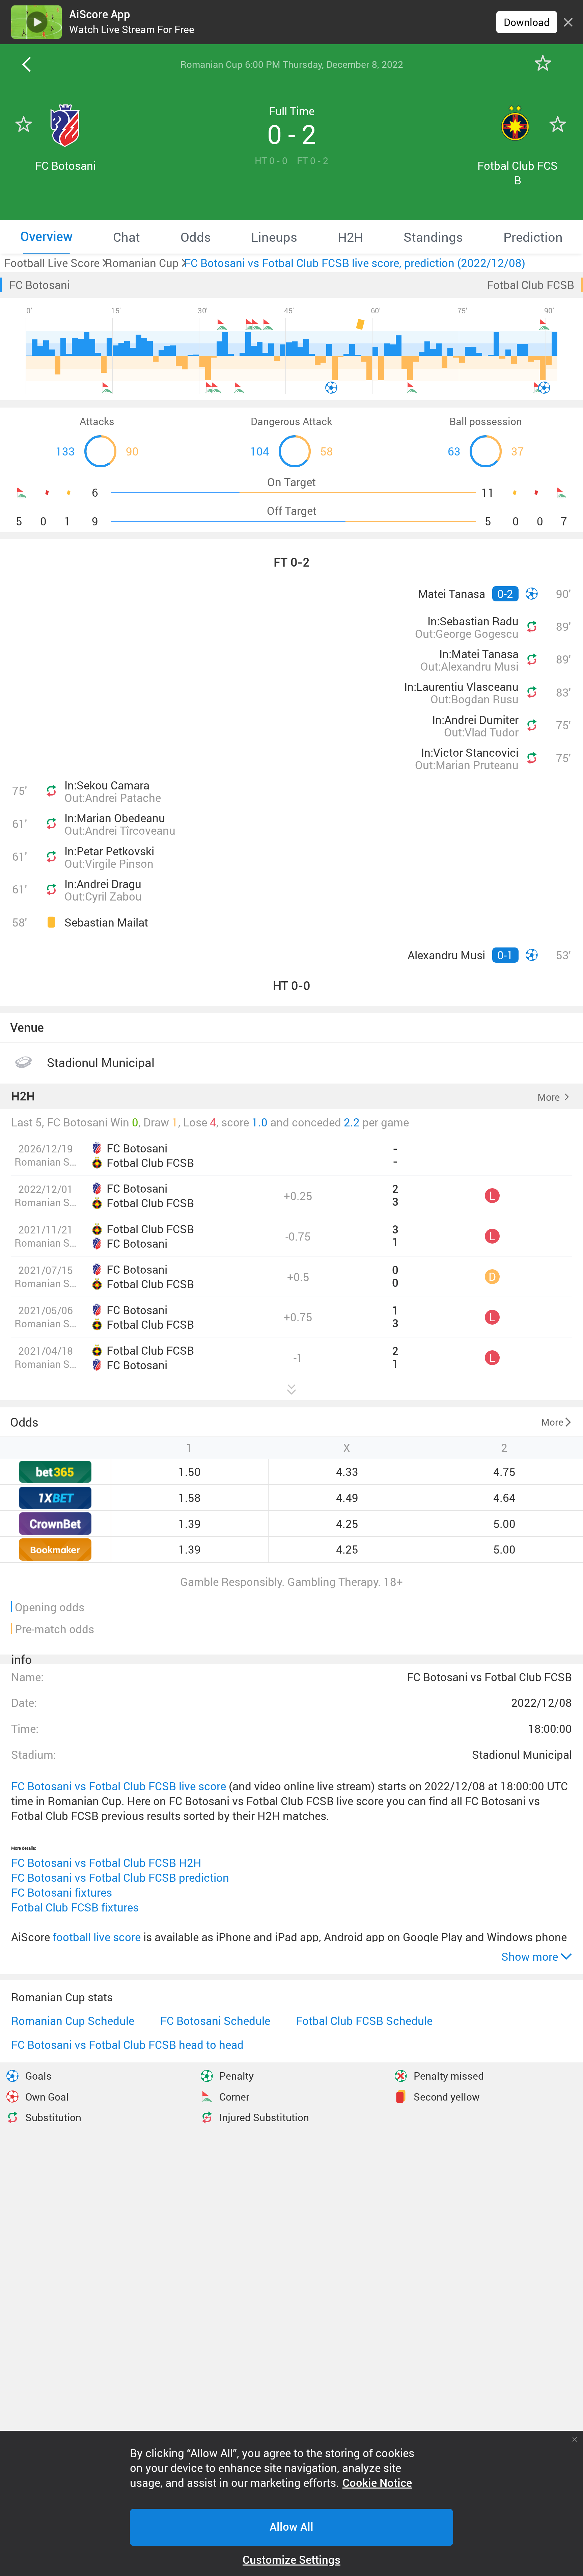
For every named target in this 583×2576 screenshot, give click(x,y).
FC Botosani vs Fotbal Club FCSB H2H (106, 1863)
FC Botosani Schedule (215, 2021)
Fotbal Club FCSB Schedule (364, 2021)
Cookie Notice (377, 2483)
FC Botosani (39, 285)
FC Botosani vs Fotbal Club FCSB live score (119, 1786)
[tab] (46, 237)
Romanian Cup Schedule (73, 2021)
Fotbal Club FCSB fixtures (75, 1907)
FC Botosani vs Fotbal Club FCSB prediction (120, 1878)
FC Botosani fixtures (62, 1892)
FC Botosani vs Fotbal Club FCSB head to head (127, 2045)
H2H (23, 1097)
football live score (97, 1937)
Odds (24, 1422)
